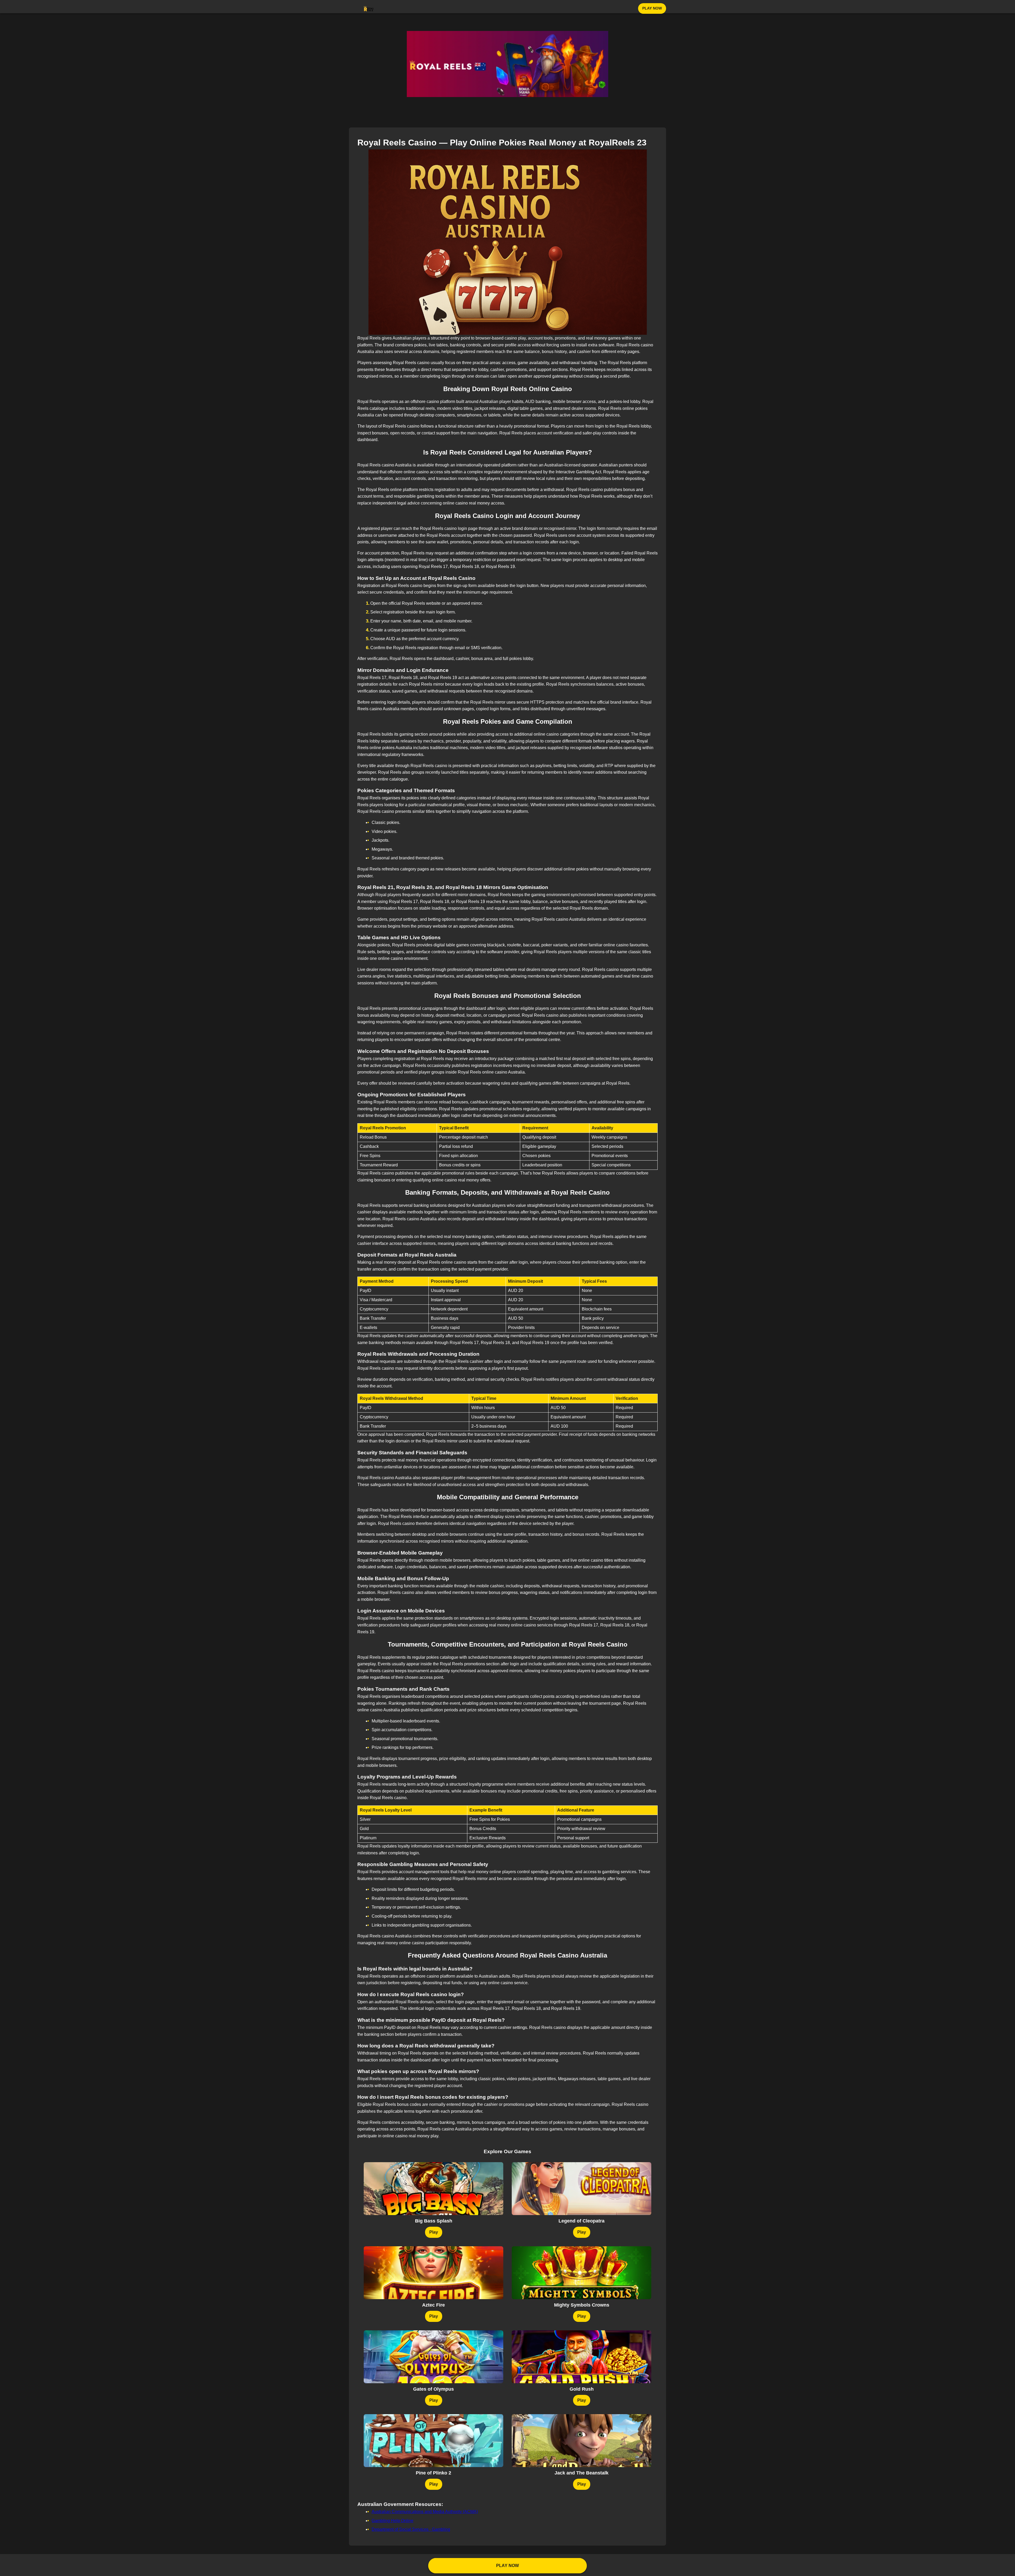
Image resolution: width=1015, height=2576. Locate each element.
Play (434, 2232)
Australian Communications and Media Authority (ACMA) (425, 2512)
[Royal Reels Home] (369, 8)
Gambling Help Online (393, 2521)
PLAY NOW (652, 8)
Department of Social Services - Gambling (411, 2529)
